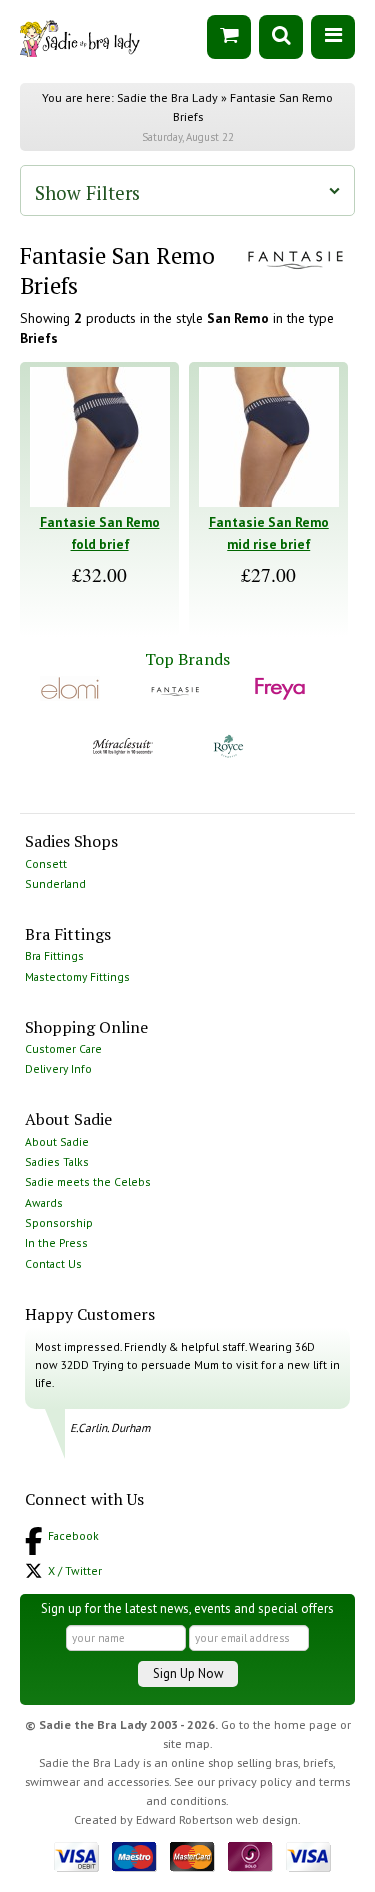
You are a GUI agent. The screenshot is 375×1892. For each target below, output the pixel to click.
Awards (44, 1202)
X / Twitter (75, 1570)
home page (305, 1724)
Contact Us (53, 1263)
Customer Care (63, 1048)
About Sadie (57, 1141)
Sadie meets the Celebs (88, 1181)
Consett (46, 863)
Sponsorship (59, 1222)
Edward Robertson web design (217, 1819)
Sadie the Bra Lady (167, 97)
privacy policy (255, 1781)
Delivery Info (58, 1068)
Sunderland (55, 883)
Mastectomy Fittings (77, 976)
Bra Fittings (54, 955)
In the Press (56, 1242)
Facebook (73, 1535)
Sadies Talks (57, 1161)
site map (186, 1743)
